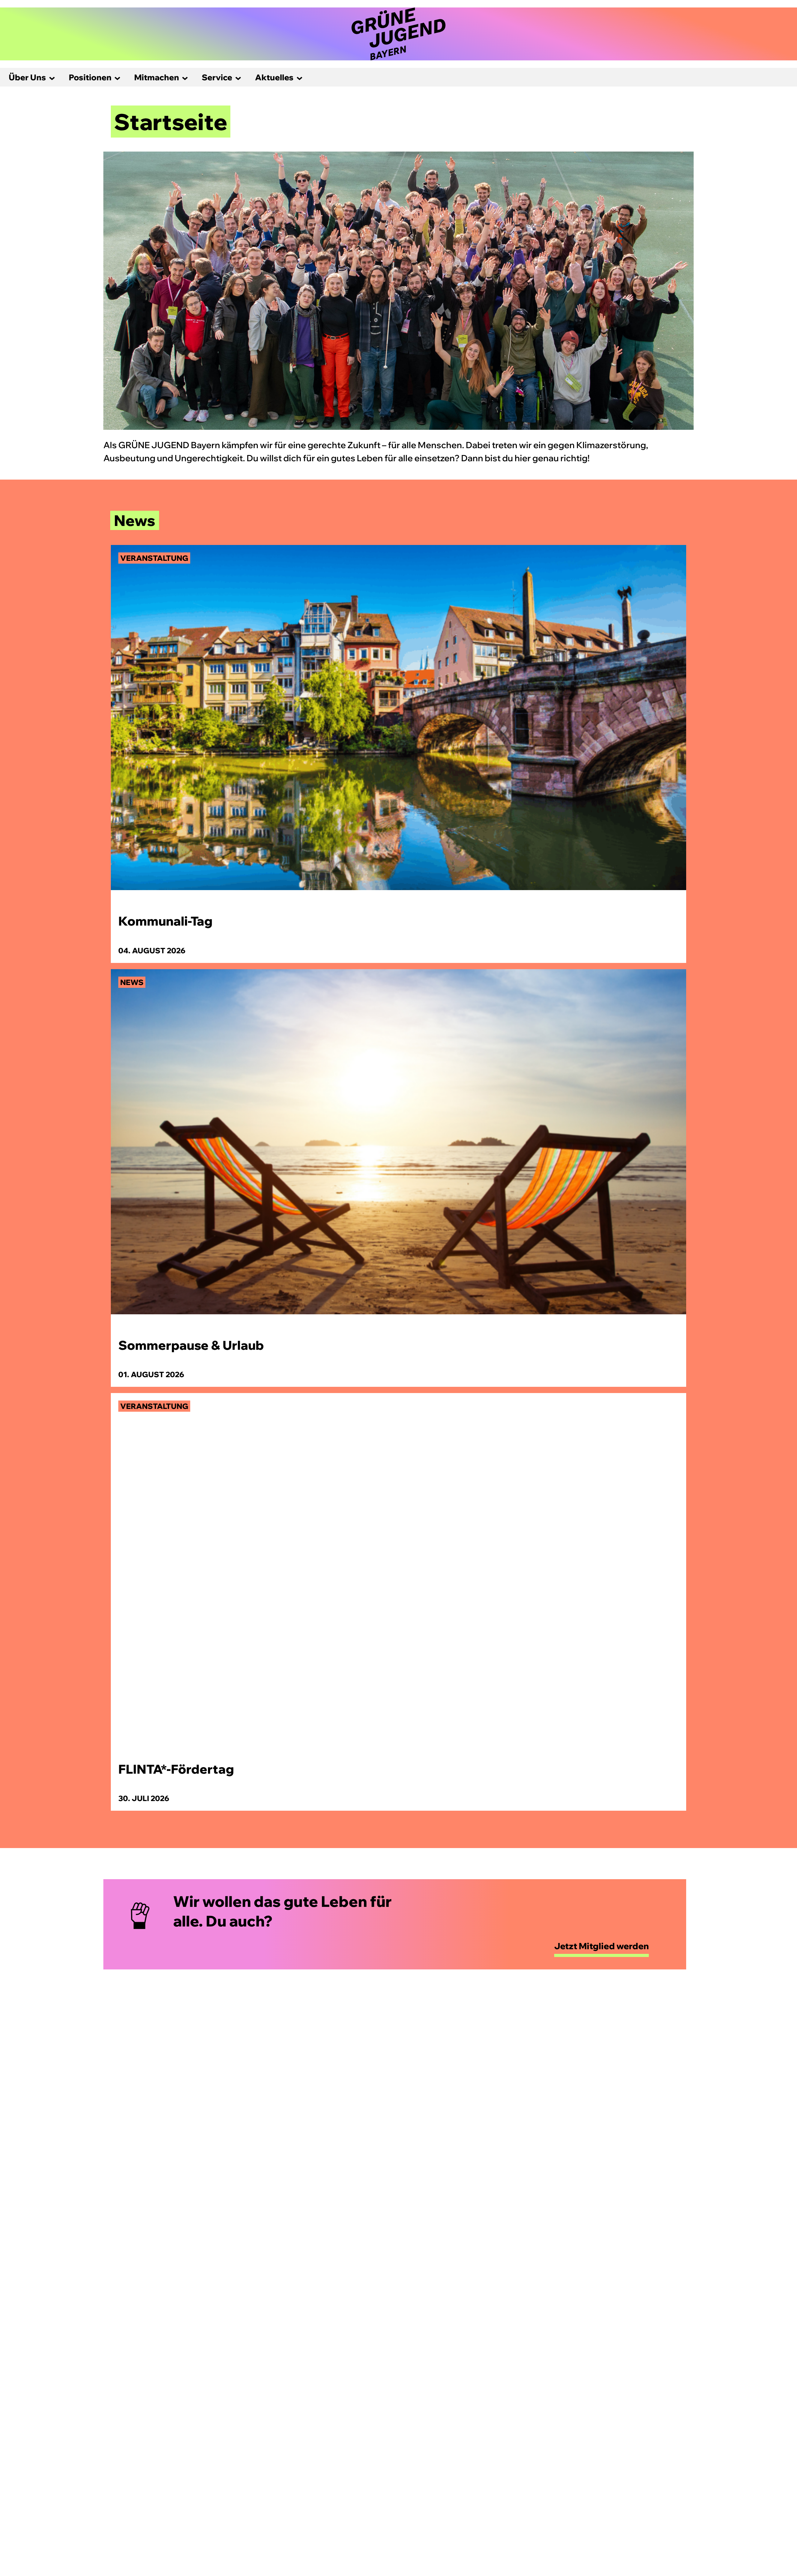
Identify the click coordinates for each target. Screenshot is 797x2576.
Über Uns (27, 77)
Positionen (90, 77)
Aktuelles (274, 77)
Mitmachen (157, 77)
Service (217, 77)
